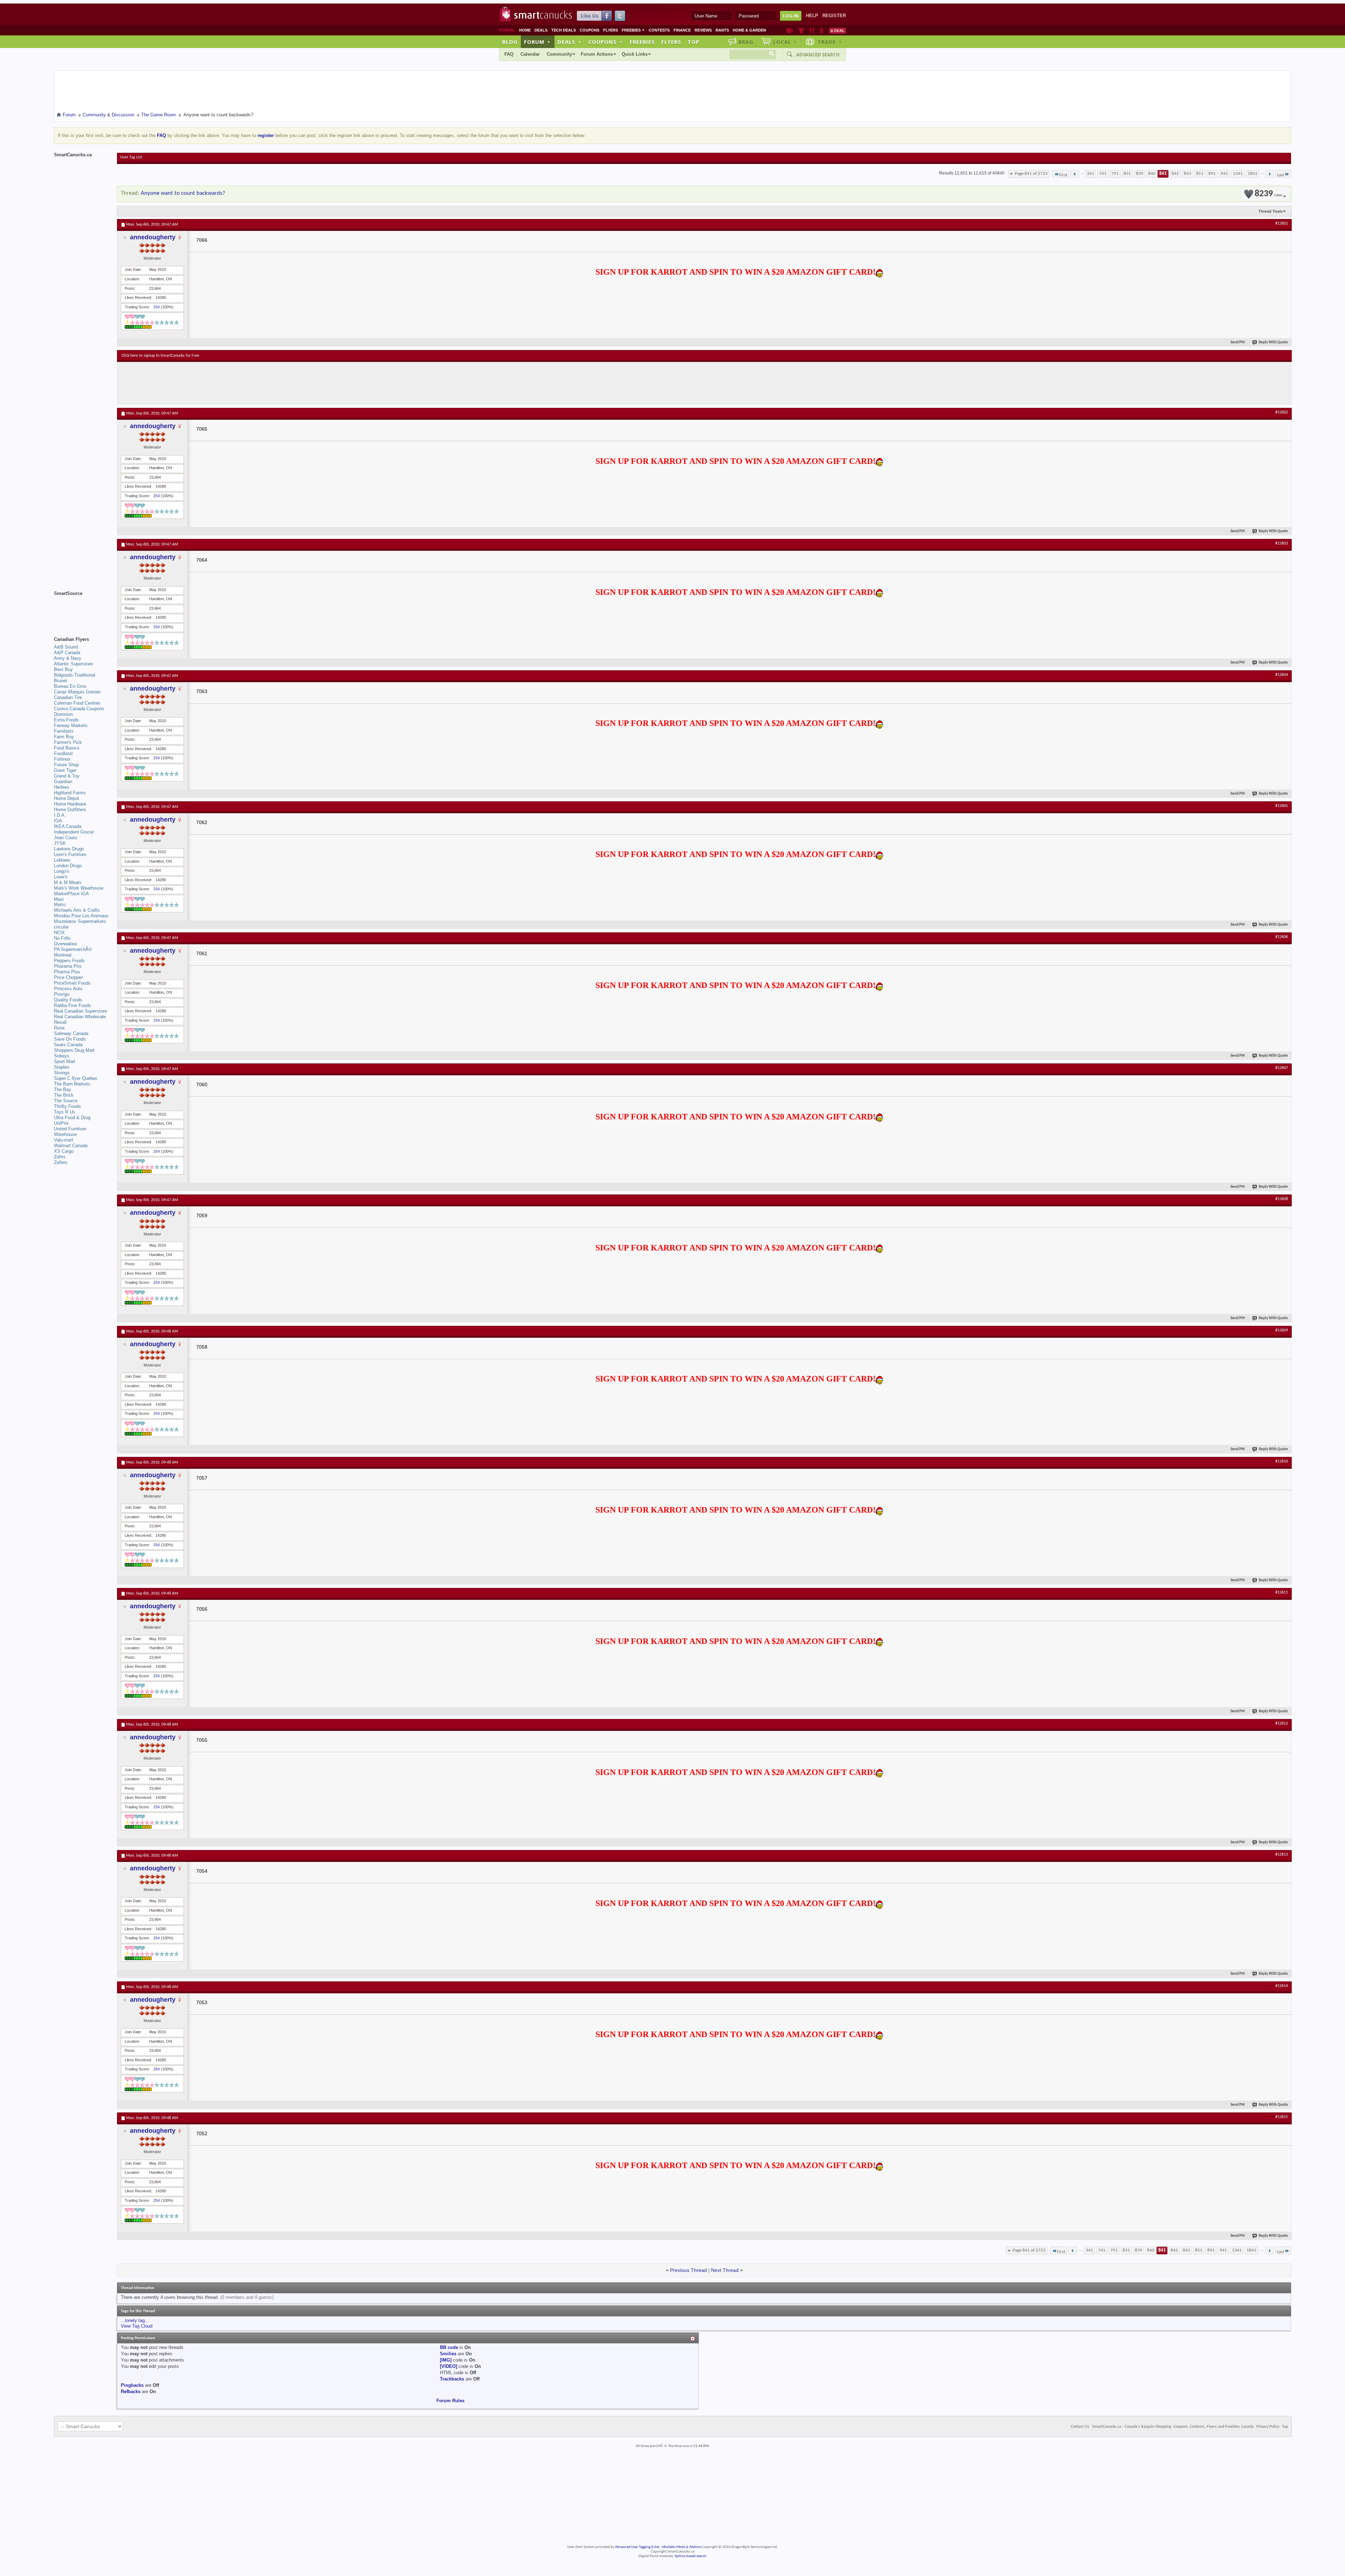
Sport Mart (65, 1061)
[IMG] (446, 2360)
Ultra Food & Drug (72, 1118)
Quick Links (635, 54)
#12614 (1282, 1986)
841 (1163, 174)
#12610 (1282, 1461)
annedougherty (153, 237)
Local (785, 42)
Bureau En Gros (70, 686)
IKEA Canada (68, 826)
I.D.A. (60, 815)
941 (1224, 174)
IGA (58, 821)
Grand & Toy (67, 776)
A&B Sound (66, 647)
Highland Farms (70, 793)
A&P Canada (67, 653)
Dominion (63, 714)
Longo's (62, 871)
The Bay (63, 1090)
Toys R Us (65, 1112)
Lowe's (61, 877)
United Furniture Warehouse (70, 1132)
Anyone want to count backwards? (183, 193)
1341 (1238, 174)
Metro (60, 905)
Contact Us (1080, 2427)
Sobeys (62, 1056)
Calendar (530, 54)
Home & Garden (749, 30)
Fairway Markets (71, 725)
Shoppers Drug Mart (74, 1050)
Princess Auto (68, 989)
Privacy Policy (1268, 2427)
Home (525, 30)
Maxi (59, 899)
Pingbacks (132, 2385)
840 (1152, 174)
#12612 (1282, 1724)
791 (1115, 174)
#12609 (1282, 1330)
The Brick (64, 1095)
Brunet (61, 681)
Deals (541, 30)
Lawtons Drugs (69, 849)
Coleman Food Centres (77, 703)
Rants (722, 30)
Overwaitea (65, 944)
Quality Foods (68, 1000)
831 (1127, 174)
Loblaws (62, 860)
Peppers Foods (69, 961)
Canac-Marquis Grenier (77, 692)
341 (1091, 174)
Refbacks (131, 2392)
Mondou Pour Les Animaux (81, 916)
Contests (659, 30)
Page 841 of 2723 (1031, 174)
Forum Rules (450, 2401)
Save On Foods (70, 1039)
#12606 (1282, 937)
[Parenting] (822, 30)
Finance (682, 30)
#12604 (1282, 675)
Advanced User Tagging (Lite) (637, 2547)
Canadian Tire (68, 697)
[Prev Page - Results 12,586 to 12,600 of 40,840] (1075, 174)
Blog (510, 42)
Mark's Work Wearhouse (79, 888)
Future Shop (66, 765)
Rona (59, 1028)
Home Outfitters (70, 810)
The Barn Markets (72, 1084)
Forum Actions (597, 54)
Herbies (62, 787)
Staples (62, 1067)
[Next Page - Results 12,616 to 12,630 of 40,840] (1270, 174)
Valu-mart (64, 1140)
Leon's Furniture (70, 854)
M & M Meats (68, 882)
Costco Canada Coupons (79, 709)
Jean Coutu (65, 838)
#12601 (1282, 224)
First (1063, 175)
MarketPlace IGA (71, 894)
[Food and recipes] (812, 30)
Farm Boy (64, 737)
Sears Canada (68, 1045)
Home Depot (67, 798)
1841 (1253, 174)
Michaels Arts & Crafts (77, 910)
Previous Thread (688, 2270)
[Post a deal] (837, 30)
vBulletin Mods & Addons (681, 2547)
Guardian (63, 782)
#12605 (1282, 806)
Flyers (611, 30)
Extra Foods (66, 720)
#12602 (1282, 412)
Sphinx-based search (691, 2556)
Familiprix (64, 731)
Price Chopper (68, 977)
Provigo (62, 994)
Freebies (633, 30)
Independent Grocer (74, 832)
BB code (449, 2347)
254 (157, 307)
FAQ (509, 54)
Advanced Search (818, 55)
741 (1103, 174)
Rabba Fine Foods (73, 1005)
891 (1212, 174)
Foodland (63, 753)
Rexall (60, 1022)
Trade (830, 42)
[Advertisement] (250, 383)
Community (559, 54)
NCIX (59, 933)
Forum (537, 42)
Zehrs (60, 1157)
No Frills (62, 938)
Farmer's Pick (68, 742)
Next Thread (725, 2270)
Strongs (62, 1073)
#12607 (1282, 1068)
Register (834, 16)
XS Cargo (64, 1151)
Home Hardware (70, 804)
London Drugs (68, 866)
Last (1281, 175)
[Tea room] (790, 30)
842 (1175, 174)
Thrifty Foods (67, 1106)
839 (1140, 174)
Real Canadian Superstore (80, 1011)
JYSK (60, 843)
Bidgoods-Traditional (75, 675)
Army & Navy (68, 658)
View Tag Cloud (137, 2326)
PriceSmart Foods (72, 983)
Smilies (448, 2354)
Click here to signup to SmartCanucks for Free (160, 356)
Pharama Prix (68, 966)
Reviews (703, 30)
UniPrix (61, 1123)
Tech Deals (564, 30)
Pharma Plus (67, 972)
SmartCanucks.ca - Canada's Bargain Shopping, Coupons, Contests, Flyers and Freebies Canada (1173, 2427)
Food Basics (67, 748)
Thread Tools (1271, 211)
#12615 (1282, 2117)
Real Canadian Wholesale (80, 1017)
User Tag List (131, 157)
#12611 (1282, 1592)
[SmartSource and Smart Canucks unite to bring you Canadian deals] (82, 609)
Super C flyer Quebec (76, 1078)
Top (694, 42)
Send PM (1238, 342)
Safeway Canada (71, 1033)
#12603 (1282, 543)
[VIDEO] (449, 2366)
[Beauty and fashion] (801, 30)
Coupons (589, 30)
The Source (66, 1101)
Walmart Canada (71, 1146)
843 (1188, 174)
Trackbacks (452, 2379)
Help (812, 16)
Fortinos (62, 759)
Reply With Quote (1273, 342)
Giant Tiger (65, 770)
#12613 (1282, 1855)
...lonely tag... (135, 2320)
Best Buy (63, 669)
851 (1200, 174)
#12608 (1282, 1199)
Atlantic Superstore (73, 664)
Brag (746, 42)
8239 (1268, 194)
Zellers (61, 1162)
